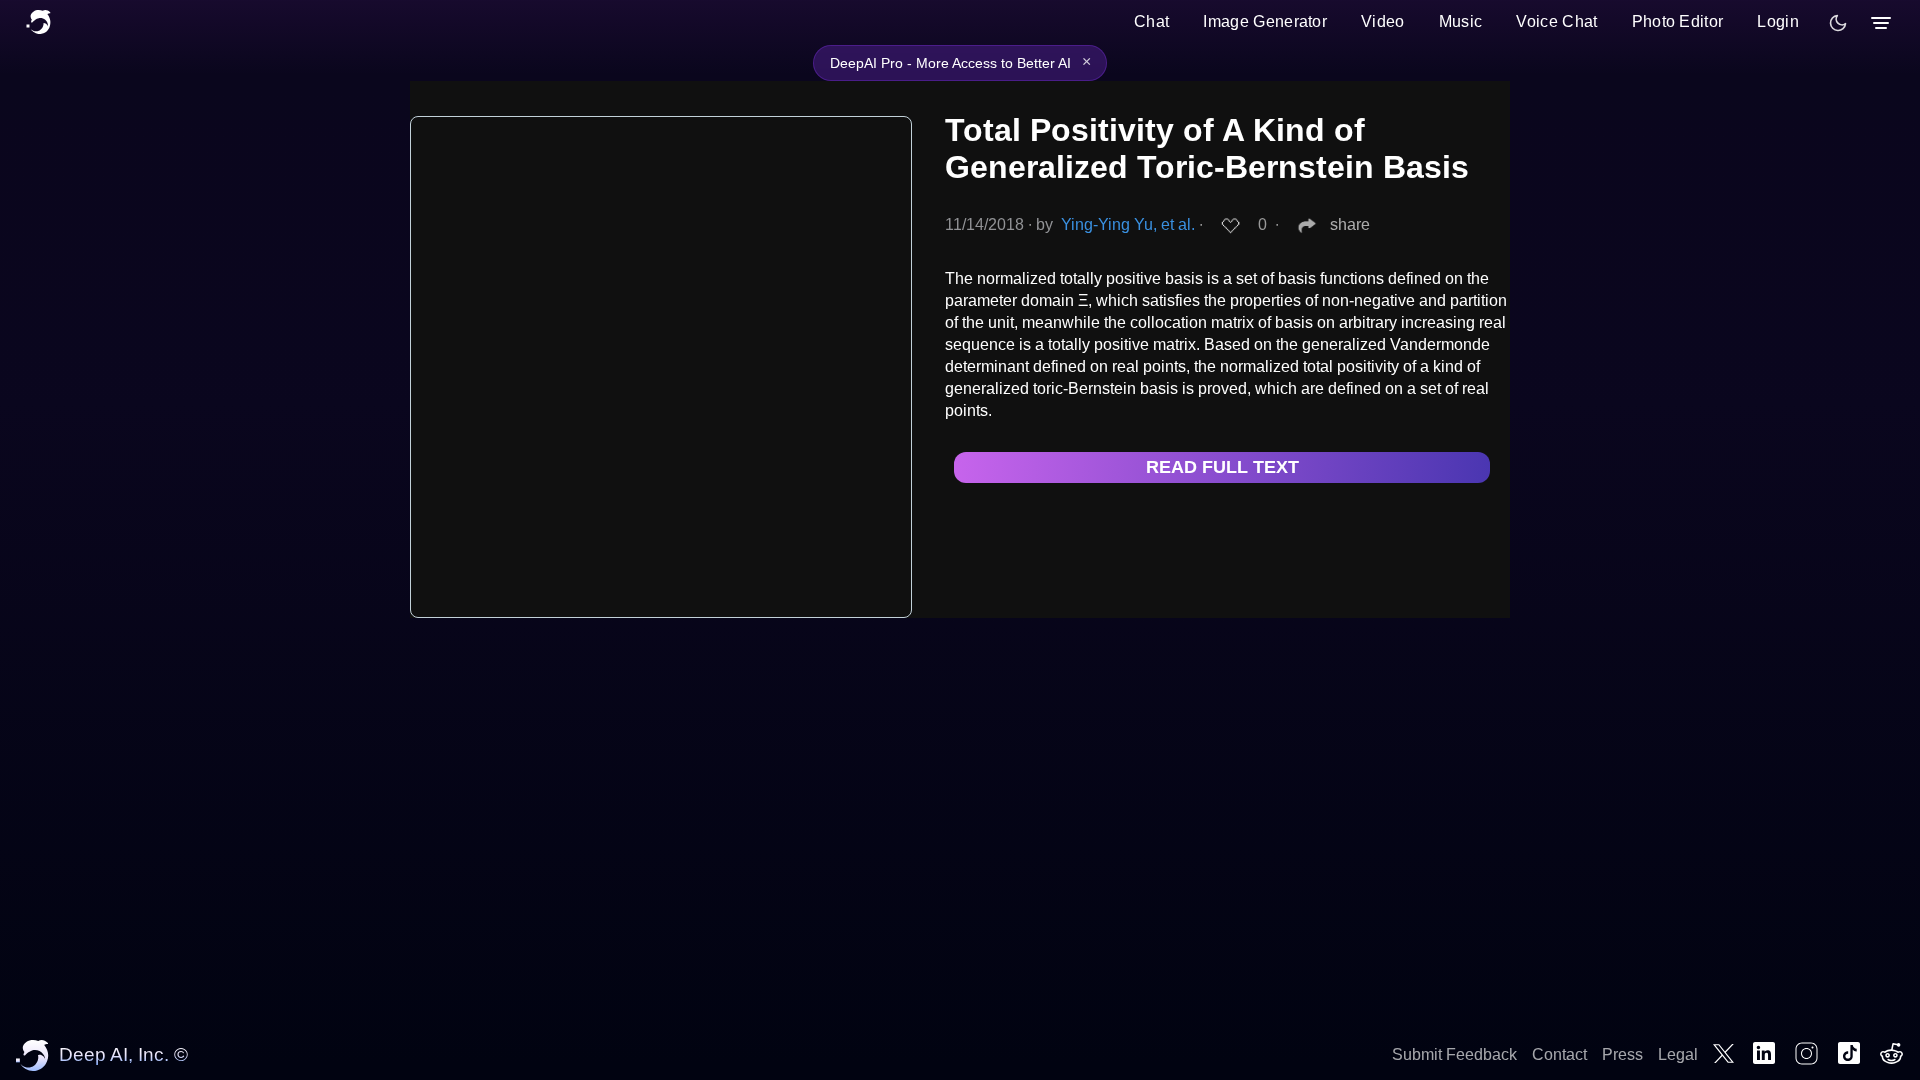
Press (1622, 1054)
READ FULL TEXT (1222, 467)
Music (1461, 21)
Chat (1151, 21)
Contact (1559, 1054)
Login (1778, 21)
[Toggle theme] (1838, 23)
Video (1383, 21)
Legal (1678, 1054)
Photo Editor (1678, 21)
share (1350, 224)
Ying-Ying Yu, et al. (1128, 224)
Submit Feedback (1454, 1054)
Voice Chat (1556, 21)
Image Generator (1265, 21)
